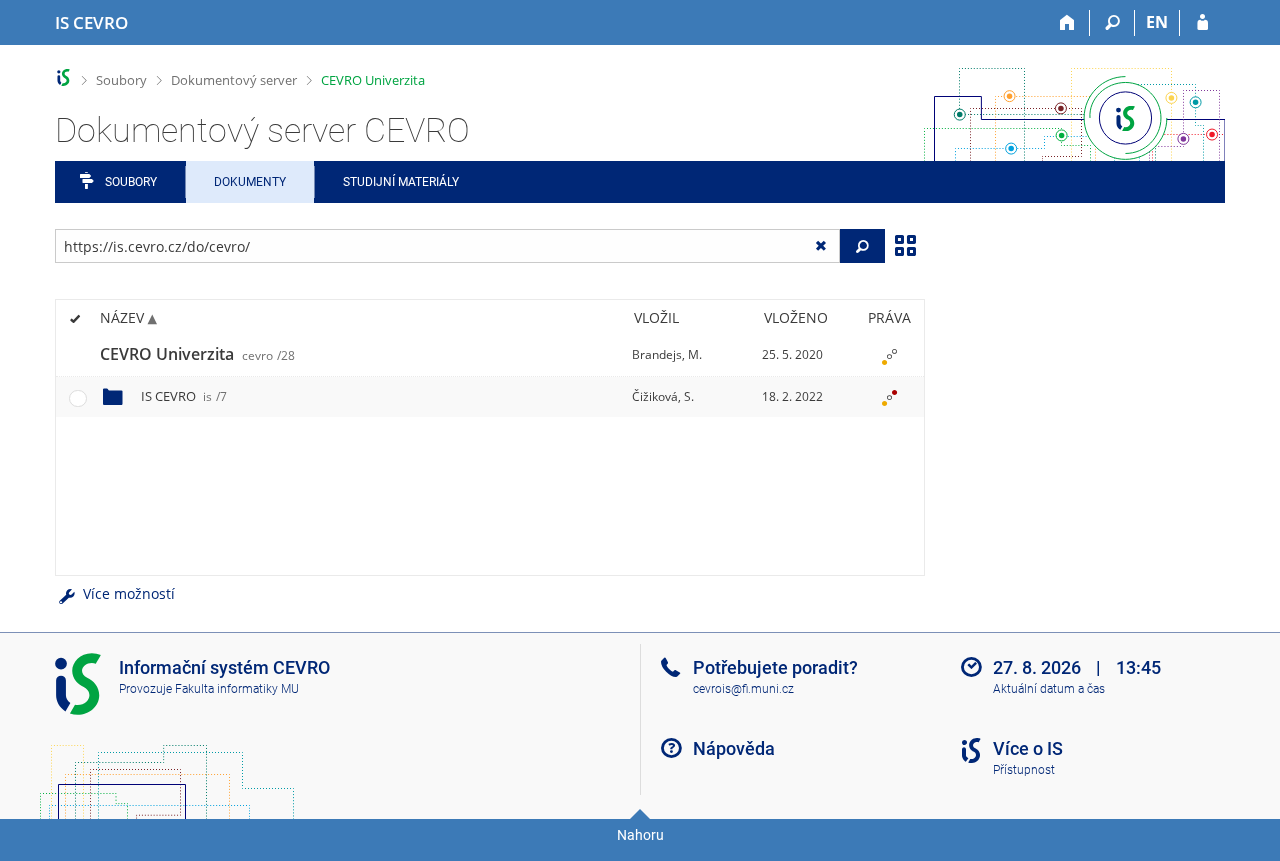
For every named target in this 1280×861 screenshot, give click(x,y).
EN (1157, 22)
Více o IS (1028, 748)
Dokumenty (250, 182)
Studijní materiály (401, 182)
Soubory (121, 80)
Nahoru (640, 835)
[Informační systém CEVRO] (63, 77)
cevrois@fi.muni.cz (743, 689)
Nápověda (734, 748)
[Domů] (1067, 23)
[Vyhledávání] (1112, 23)
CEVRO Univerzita (373, 80)
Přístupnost (1024, 770)
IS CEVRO (184, 396)
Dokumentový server (234, 80)
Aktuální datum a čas (1049, 689)
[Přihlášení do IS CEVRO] (1202, 23)
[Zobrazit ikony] (905, 244)
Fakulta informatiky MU (237, 689)
